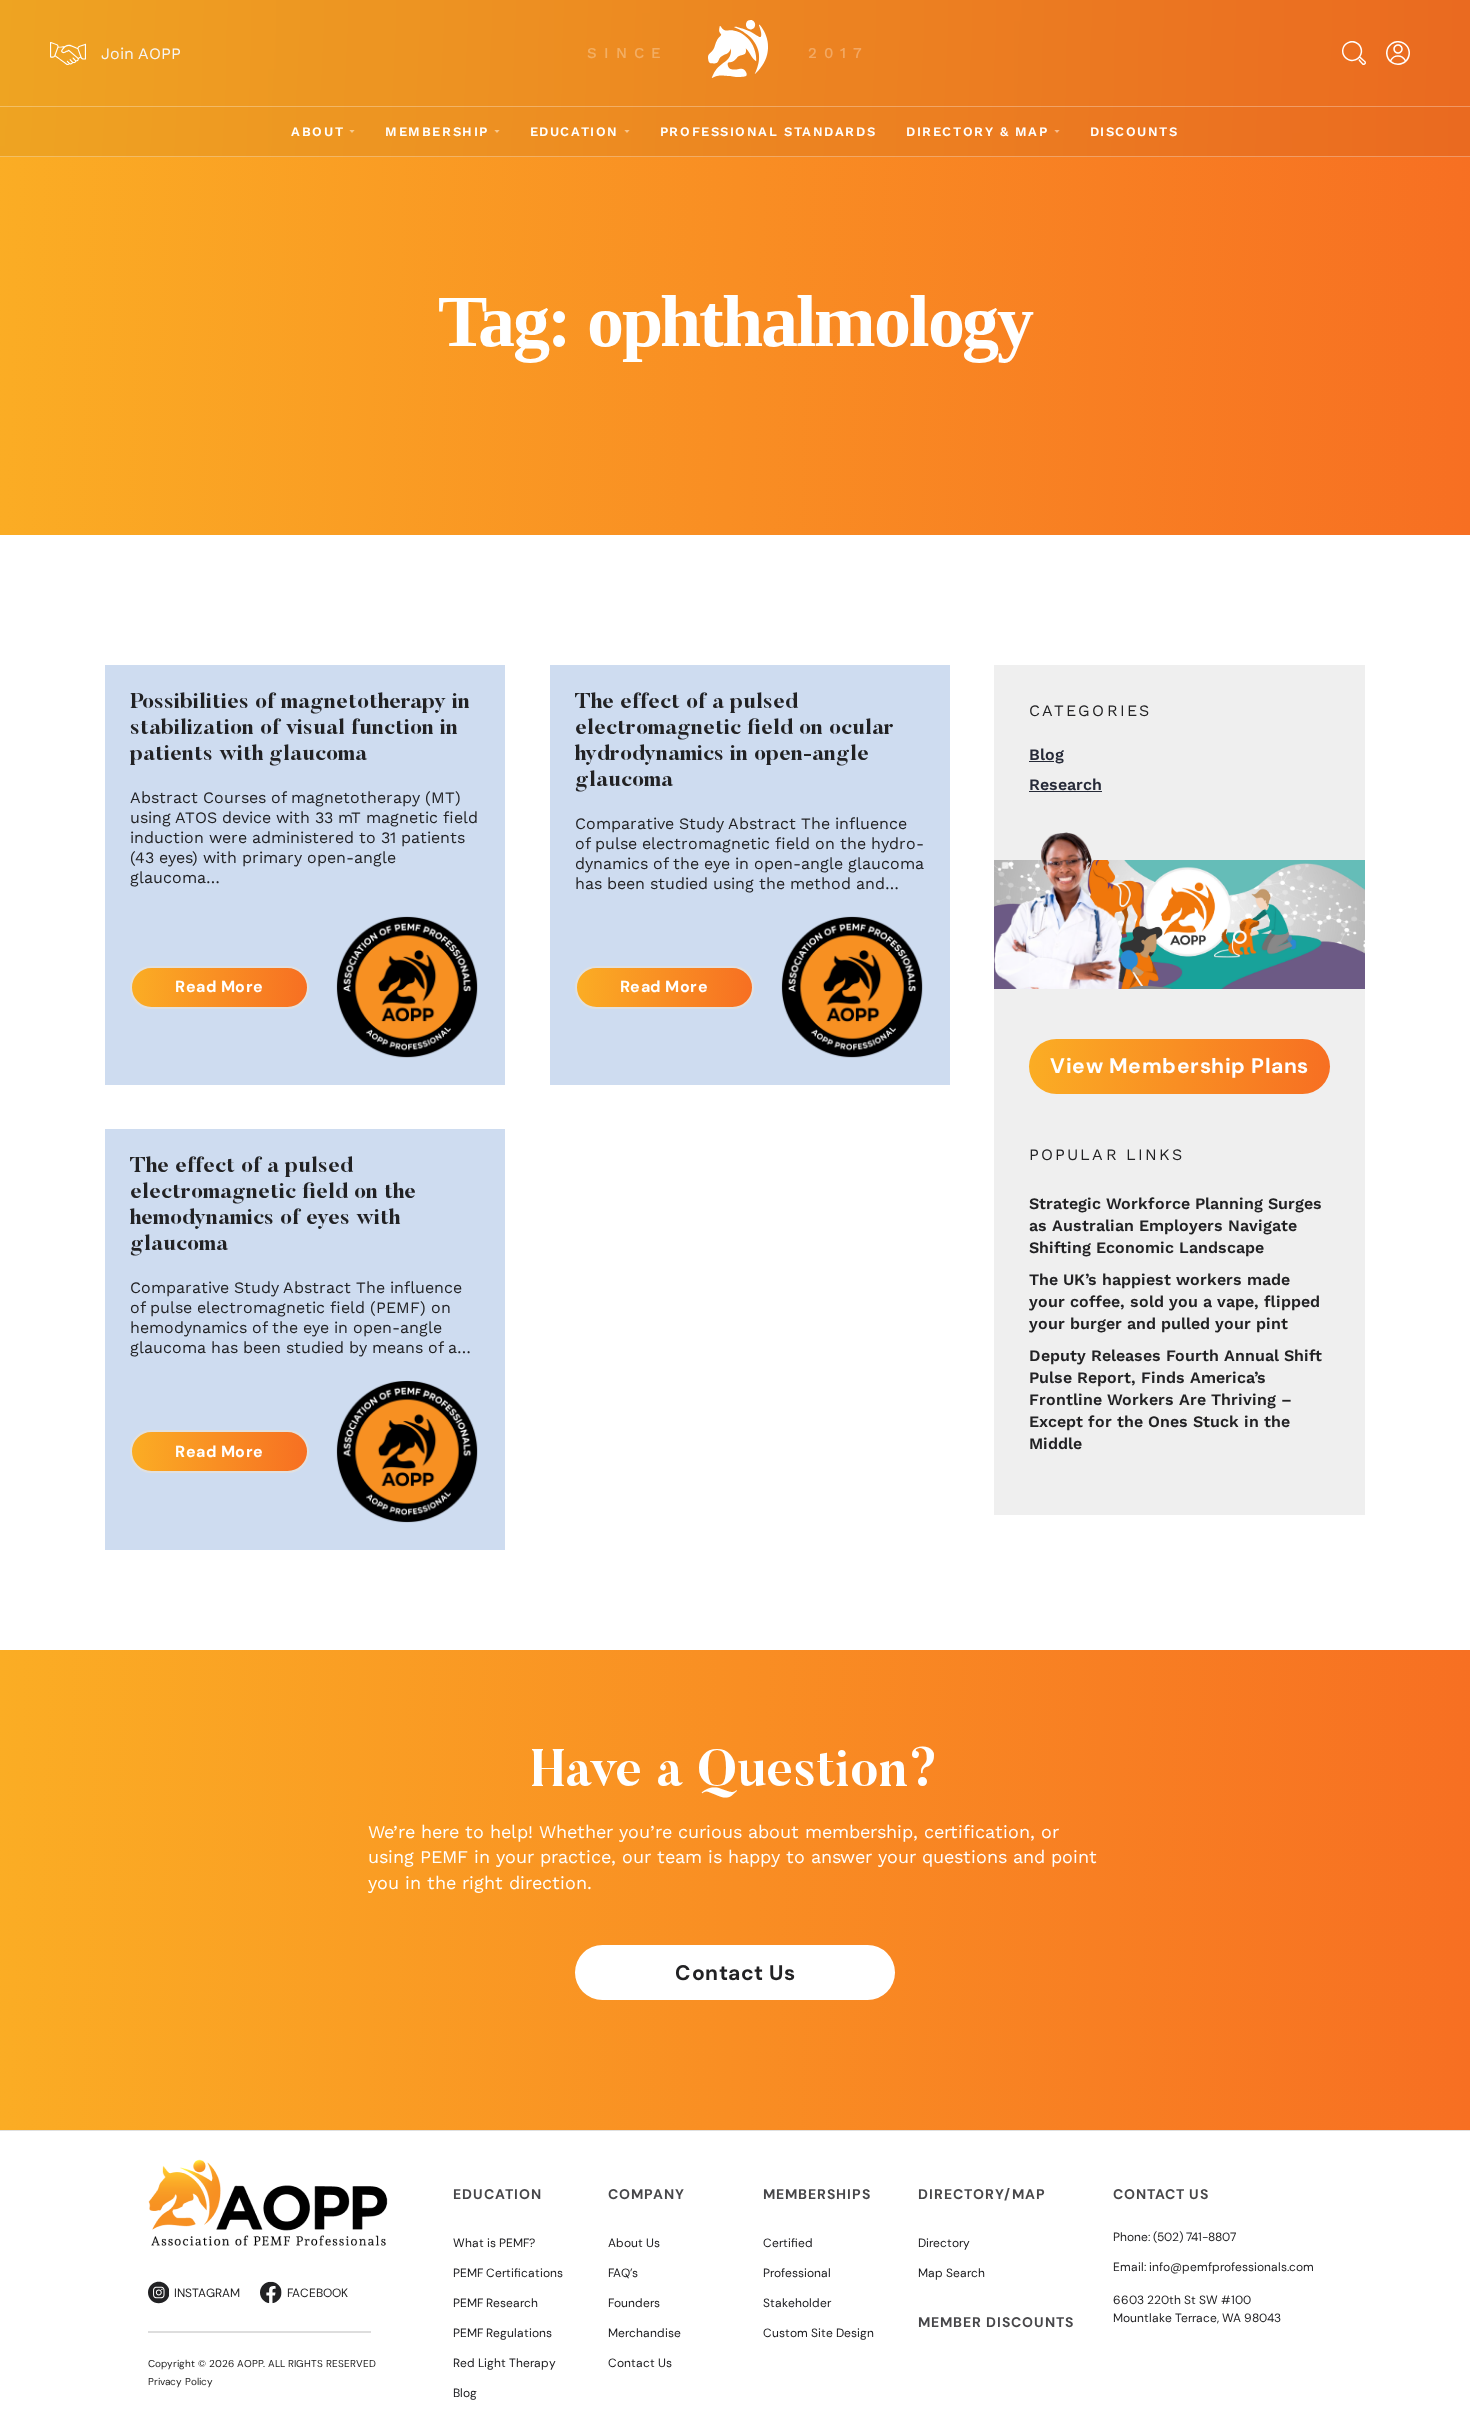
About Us (634, 2243)
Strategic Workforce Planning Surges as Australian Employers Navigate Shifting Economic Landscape (1175, 1225)
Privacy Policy (180, 2381)
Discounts (1134, 131)
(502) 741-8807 (1194, 2237)
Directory (944, 2243)
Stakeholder (797, 2303)
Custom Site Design (818, 2333)
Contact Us (735, 1973)
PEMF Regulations (502, 2333)
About (317, 131)
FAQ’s (623, 2273)
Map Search (951, 2273)
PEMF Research (495, 2303)
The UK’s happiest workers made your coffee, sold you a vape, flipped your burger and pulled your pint (1174, 1301)
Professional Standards (768, 131)
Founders (634, 2303)
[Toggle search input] (1354, 53)
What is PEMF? (494, 2243)
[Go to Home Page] (738, 53)
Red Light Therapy (504, 2363)
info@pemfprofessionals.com (1231, 2267)
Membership (437, 131)
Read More (219, 986)
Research (1065, 784)
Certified (788, 2243)
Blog (1046, 754)
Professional (797, 2273)
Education (574, 131)
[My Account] (1398, 53)
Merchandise (644, 2333)
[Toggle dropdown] (352, 131)
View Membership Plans (1179, 1066)
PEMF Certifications (508, 2273)
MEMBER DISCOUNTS (996, 2322)
